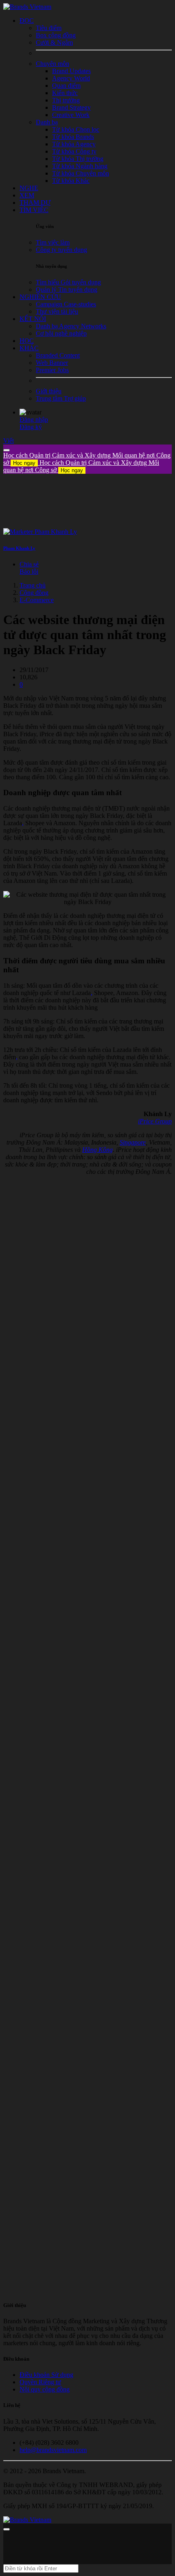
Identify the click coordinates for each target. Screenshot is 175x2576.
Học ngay (24, 463)
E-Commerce (37, 600)
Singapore (133, 1142)
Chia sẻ (29, 564)
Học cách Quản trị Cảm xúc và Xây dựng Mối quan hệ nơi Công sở (81, 466)
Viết (9, 441)
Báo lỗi (29, 571)
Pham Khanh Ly (19, 548)
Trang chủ (33, 585)
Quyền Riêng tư (40, 2382)
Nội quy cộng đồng (45, 2389)
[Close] (7, 450)
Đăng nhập (34, 420)
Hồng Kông (97, 1150)
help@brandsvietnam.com (53, 2450)
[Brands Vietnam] (27, 7)
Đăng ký (31, 427)
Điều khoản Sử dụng (46, 2375)
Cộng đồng (34, 593)
